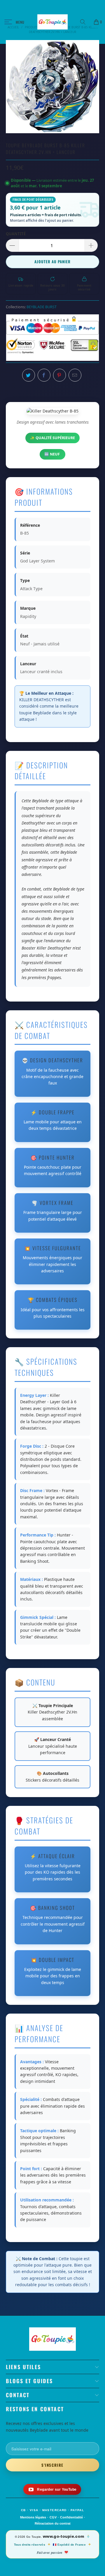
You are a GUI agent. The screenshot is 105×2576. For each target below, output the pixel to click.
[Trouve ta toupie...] (85, 22)
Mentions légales (33, 2517)
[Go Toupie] (52, 22)
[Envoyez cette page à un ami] (75, 375)
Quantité (16, 234)
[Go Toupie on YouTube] (52, 2489)
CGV (53, 2517)
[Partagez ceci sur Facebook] (44, 375)
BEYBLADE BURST (42, 307)
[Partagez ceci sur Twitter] (29, 375)
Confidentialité (71, 2517)
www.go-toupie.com (63, 2536)
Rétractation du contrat (53, 2523)
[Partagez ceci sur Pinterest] (60, 375)
